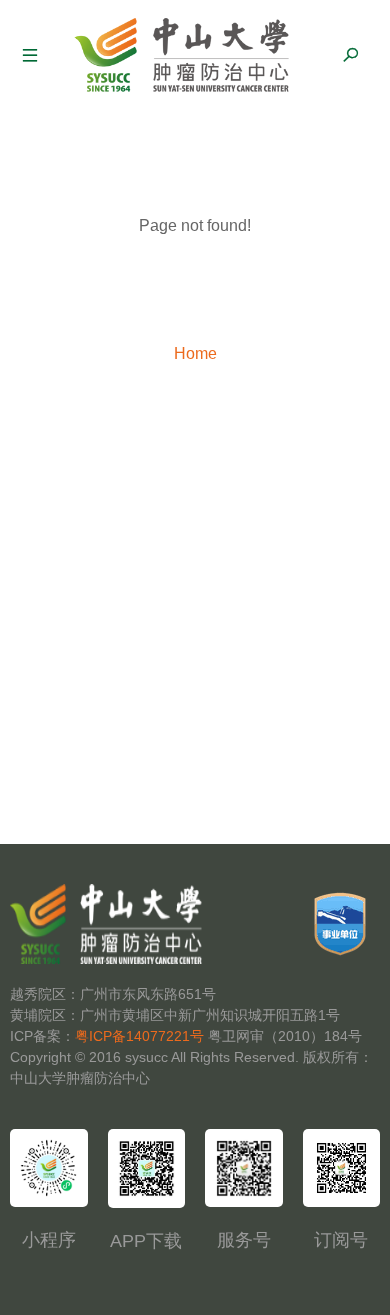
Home (195, 353)
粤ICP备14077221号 (139, 1036)
